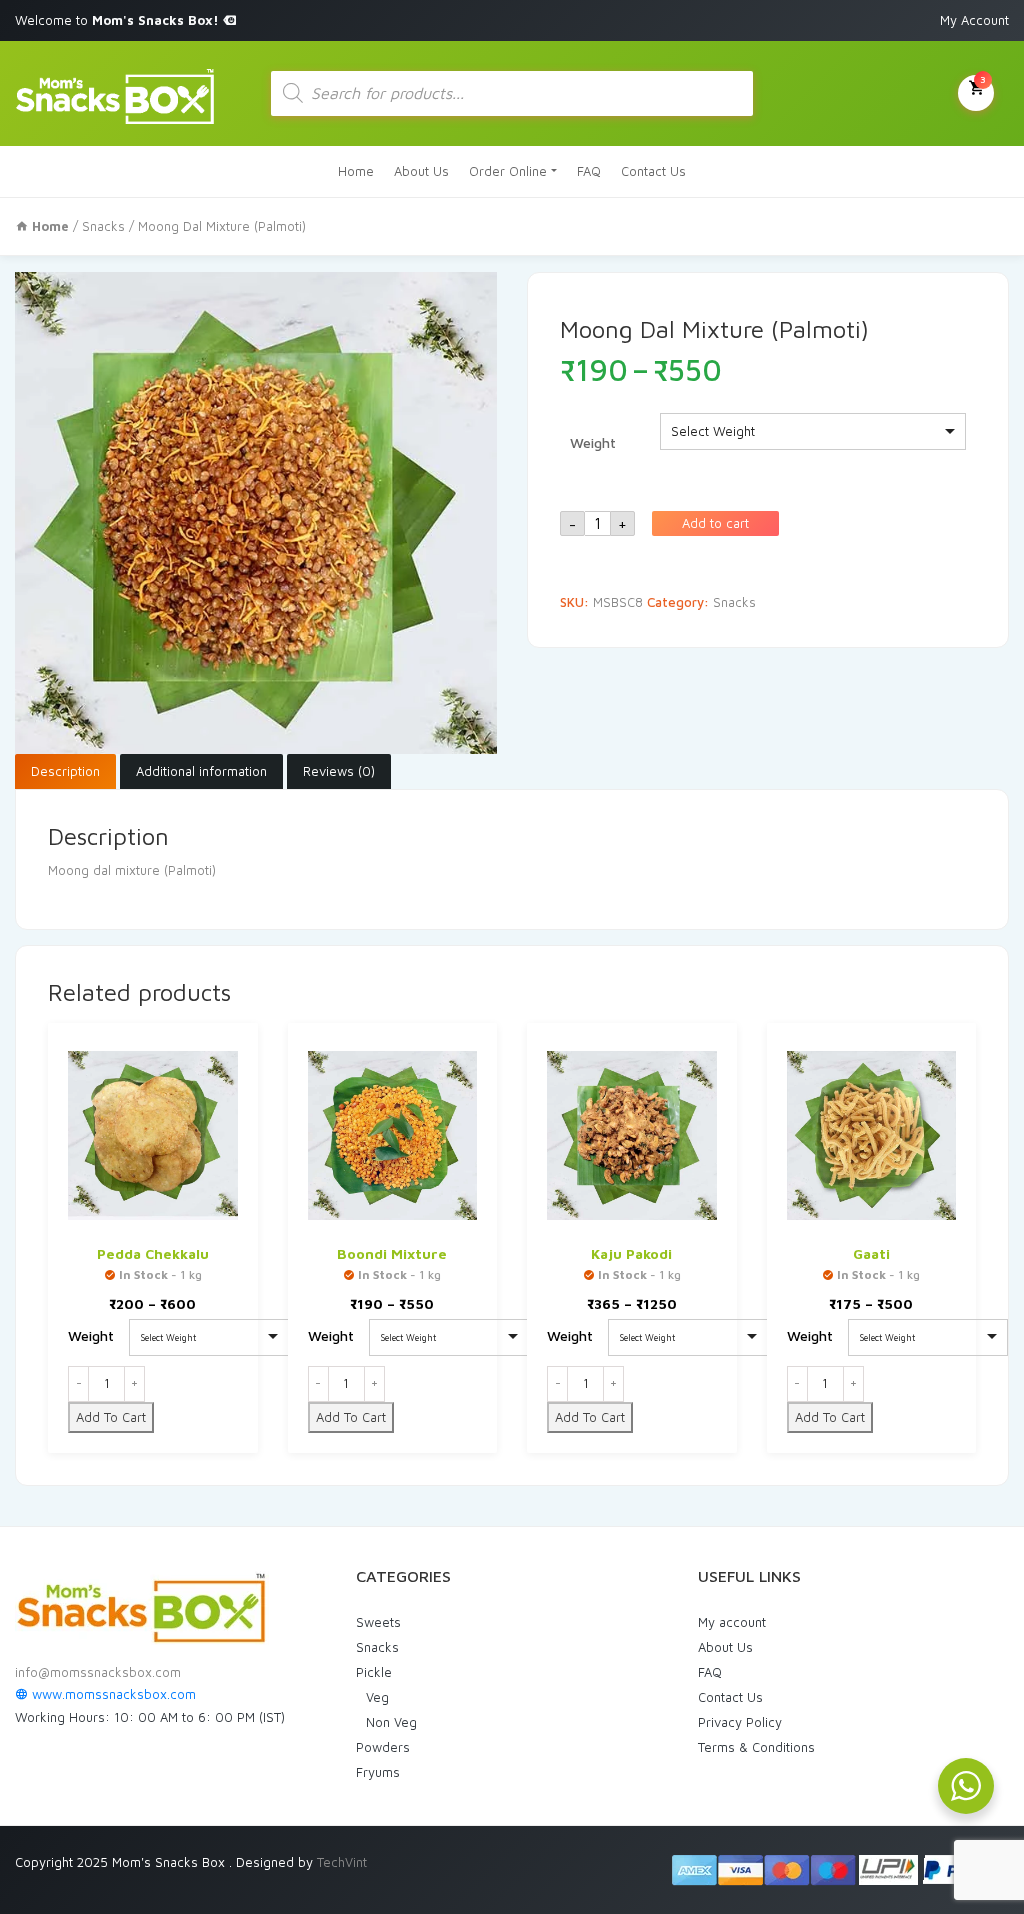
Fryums (378, 1772)
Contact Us (653, 171)
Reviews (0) (339, 771)
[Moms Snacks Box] (115, 93)
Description (65, 771)
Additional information (201, 771)
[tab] (65, 772)
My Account (974, 20)
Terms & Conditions (756, 1747)
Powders (383, 1747)
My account (732, 1622)
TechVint (342, 1862)
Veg (377, 1697)
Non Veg (391, 1722)
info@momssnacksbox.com (98, 1672)
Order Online (508, 171)
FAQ (589, 171)
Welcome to (119, 20)
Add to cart (715, 523)
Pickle (374, 1672)
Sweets (378, 1622)
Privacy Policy (740, 1722)
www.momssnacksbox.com (112, 1694)
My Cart (983, 79)
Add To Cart (111, 1417)
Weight (593, 442)
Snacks (103, 226)
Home (356, 171)
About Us (421, 171)
